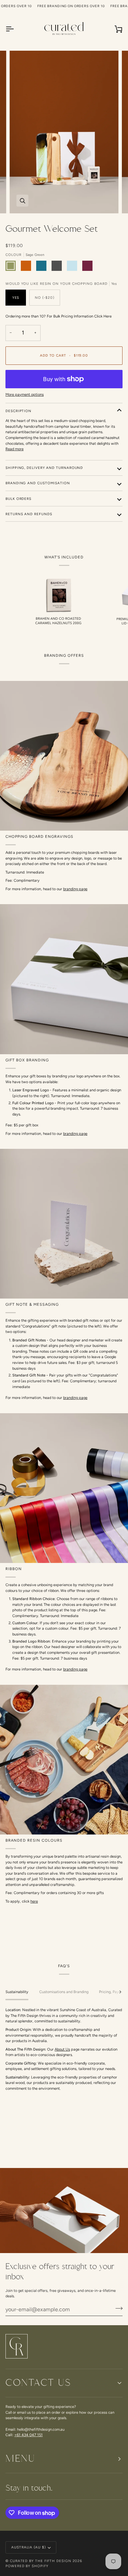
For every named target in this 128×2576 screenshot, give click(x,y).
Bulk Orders (18, 499)
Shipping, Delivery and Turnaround (44, 468)
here (34, 1901)
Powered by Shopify (27, 2566)
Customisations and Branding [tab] (64, 1992)
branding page (75, 889)
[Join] (117, 2309)
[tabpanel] (64, 2049)
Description (18, 411)
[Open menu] (16, 29)
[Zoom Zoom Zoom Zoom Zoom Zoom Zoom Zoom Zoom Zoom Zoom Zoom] (64, 132)
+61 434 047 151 (29, 2435)
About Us (62, 2049)
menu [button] (20, 2459)
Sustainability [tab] (17, 1992)
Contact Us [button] (38, 2383)
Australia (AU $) (29, 2547)
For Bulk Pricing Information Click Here (79, 316)
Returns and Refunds (29, 514)
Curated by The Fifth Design (41, 2561)
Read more (15, 449)
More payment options (25, 395)
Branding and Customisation (38, 483)
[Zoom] (22, 201)
